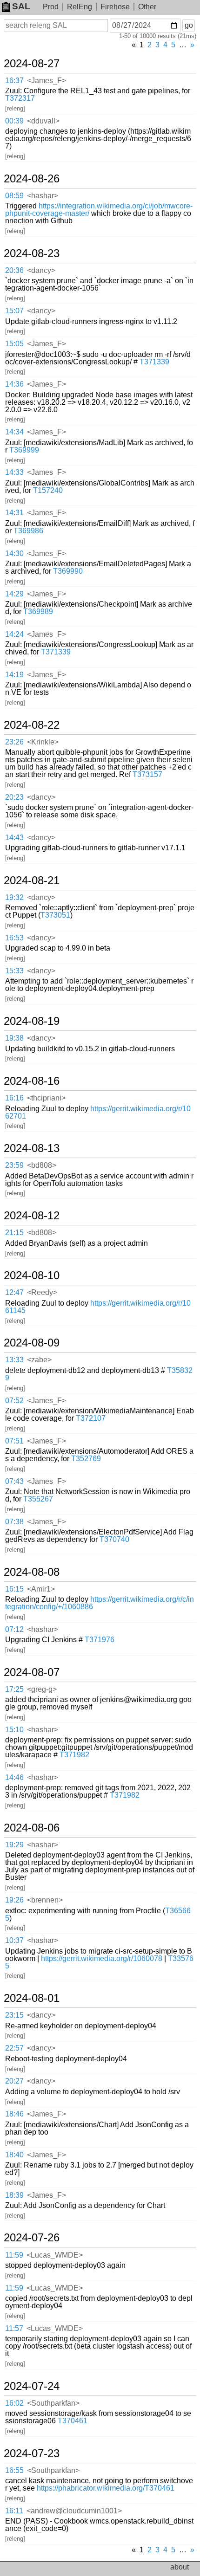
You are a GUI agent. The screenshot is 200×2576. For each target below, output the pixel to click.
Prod (51, 7)
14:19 (14, 675)
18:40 (14, 2155)
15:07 (14, 311)
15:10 (14, 1730)
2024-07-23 (32, 2453)
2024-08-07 (32, 1672)
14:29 (14, 594)
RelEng (80, 7)
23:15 (14, 2015)
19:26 (14, 1900)
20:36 (14, 270)
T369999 (24, 450)
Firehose (115, 7)
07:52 (14, 1401)
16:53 (14, 938)
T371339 (154, 362)
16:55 (14, 2470)
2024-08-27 (32, 64)
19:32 (14, 897)
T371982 (74, 1755)
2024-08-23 (32, 253)
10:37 (14, 1940)
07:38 (14, 1522)
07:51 (14, 1441)
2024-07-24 (32, 2386)
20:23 (14, 797)
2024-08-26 (32, 179)
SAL (21, 6)
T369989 (38, 612)
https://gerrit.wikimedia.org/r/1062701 (98, 1112)
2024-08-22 (32, 725)
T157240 (48, 490)
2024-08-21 (32, 880)
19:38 (14, 1038)
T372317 (20, 98)
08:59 (14, 196)
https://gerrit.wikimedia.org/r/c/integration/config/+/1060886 (100, 1603)
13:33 (14, 1360)
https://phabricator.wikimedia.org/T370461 (106, 2488)
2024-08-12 (32, 1216)
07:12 (14, 1629)
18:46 (14, 2114)
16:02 (14, 2403)
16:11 (14, 2511)
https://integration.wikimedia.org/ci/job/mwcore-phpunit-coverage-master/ (99, 210)
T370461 (73, 2421)
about (180, 2567)
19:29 (14, 1845)
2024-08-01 (32, 1998)
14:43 (14, 838)
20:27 (14, 2081)
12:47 (14, 1292)
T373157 (147, 774)
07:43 (14, 1481)
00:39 (14, 121)
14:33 (14, 472)
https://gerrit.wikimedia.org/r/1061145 (98, 1307)
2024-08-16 (32, 1081)
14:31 (14, 513)
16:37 (14, 81)
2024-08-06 (32, 1828)
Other (147, 7)
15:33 (14, 971)
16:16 (14, 1098)
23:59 (14, 1165)
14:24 (14, 634)
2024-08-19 (32, 1021)
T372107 (91, 1418)
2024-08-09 (32, 1343)
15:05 (14, 344)
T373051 (55, 915)
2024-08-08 (32, 1572)
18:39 (14, 2195)
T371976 (100, 1640)
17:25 (14, 1689)
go (189, 25)
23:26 (14, 742)
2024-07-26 (32, 2238)
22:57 (14, 2048)
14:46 (14, 1777)
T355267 (38, 1499)
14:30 (14, 553)
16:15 (14, 1589)
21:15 (14, 1233)
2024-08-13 (32, 1148)
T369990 (68, 571)
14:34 (14, 432)
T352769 (86, 1459)
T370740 (114, 1539)
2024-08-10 (32, 1275)
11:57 (14, 2328)
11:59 (14, 2255)
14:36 (14, 384)
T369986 (28, 531)
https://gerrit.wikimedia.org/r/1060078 (102, 1958)
